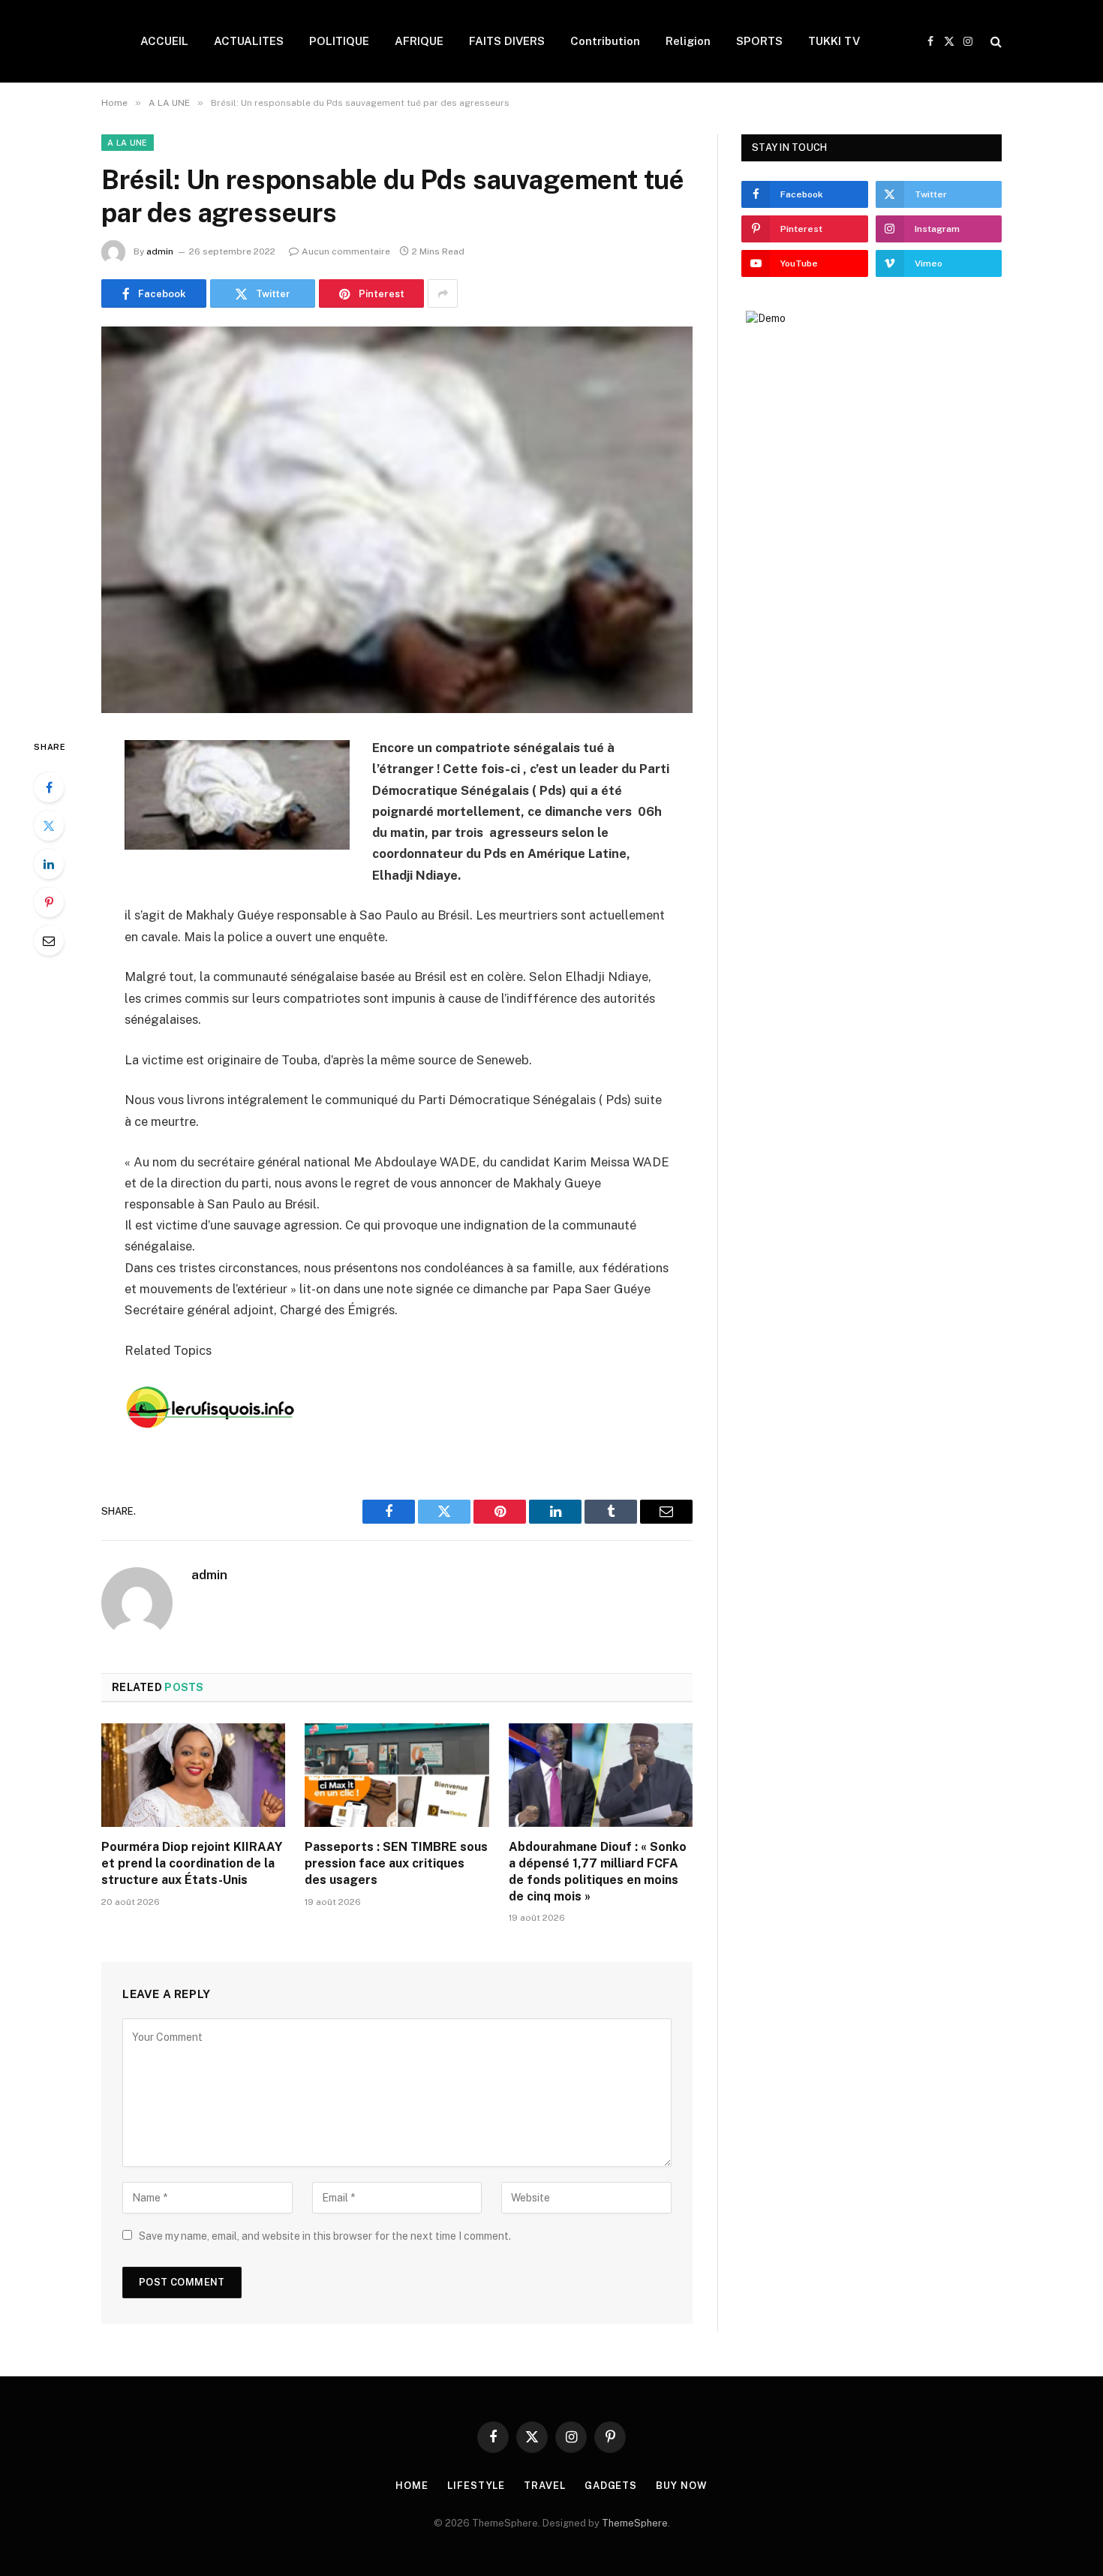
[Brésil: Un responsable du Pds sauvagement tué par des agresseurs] (397, 520)
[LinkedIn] (49, 864)
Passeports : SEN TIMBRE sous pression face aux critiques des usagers (396, 1863)
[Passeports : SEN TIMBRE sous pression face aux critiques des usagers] (397, 1775)
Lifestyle (476, 2486)
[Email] (49, 940)
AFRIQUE (419, 41)
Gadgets (611, 2486)
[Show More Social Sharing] (443, 293)
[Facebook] (49, 787)
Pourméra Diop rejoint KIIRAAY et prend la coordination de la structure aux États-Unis (192, 1863)
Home (412, 2486)
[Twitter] (49, 826)
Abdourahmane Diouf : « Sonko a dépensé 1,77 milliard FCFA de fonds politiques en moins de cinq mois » (598, 1871)
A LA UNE (128, 143)
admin (160, 251)
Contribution (605, 41)
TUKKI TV (834, 41)
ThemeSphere (635, 2523)
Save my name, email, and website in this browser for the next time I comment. (325, 2236)
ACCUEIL (164, 41)
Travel (544, 2486)
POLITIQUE (339, 41)
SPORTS (759, 41)
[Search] (995, 42)
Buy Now (681, 2486)
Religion (688, 41)
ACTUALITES (249, 41)
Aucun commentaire (346, 251)
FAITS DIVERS (507, 41)
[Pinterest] (49, 902)
